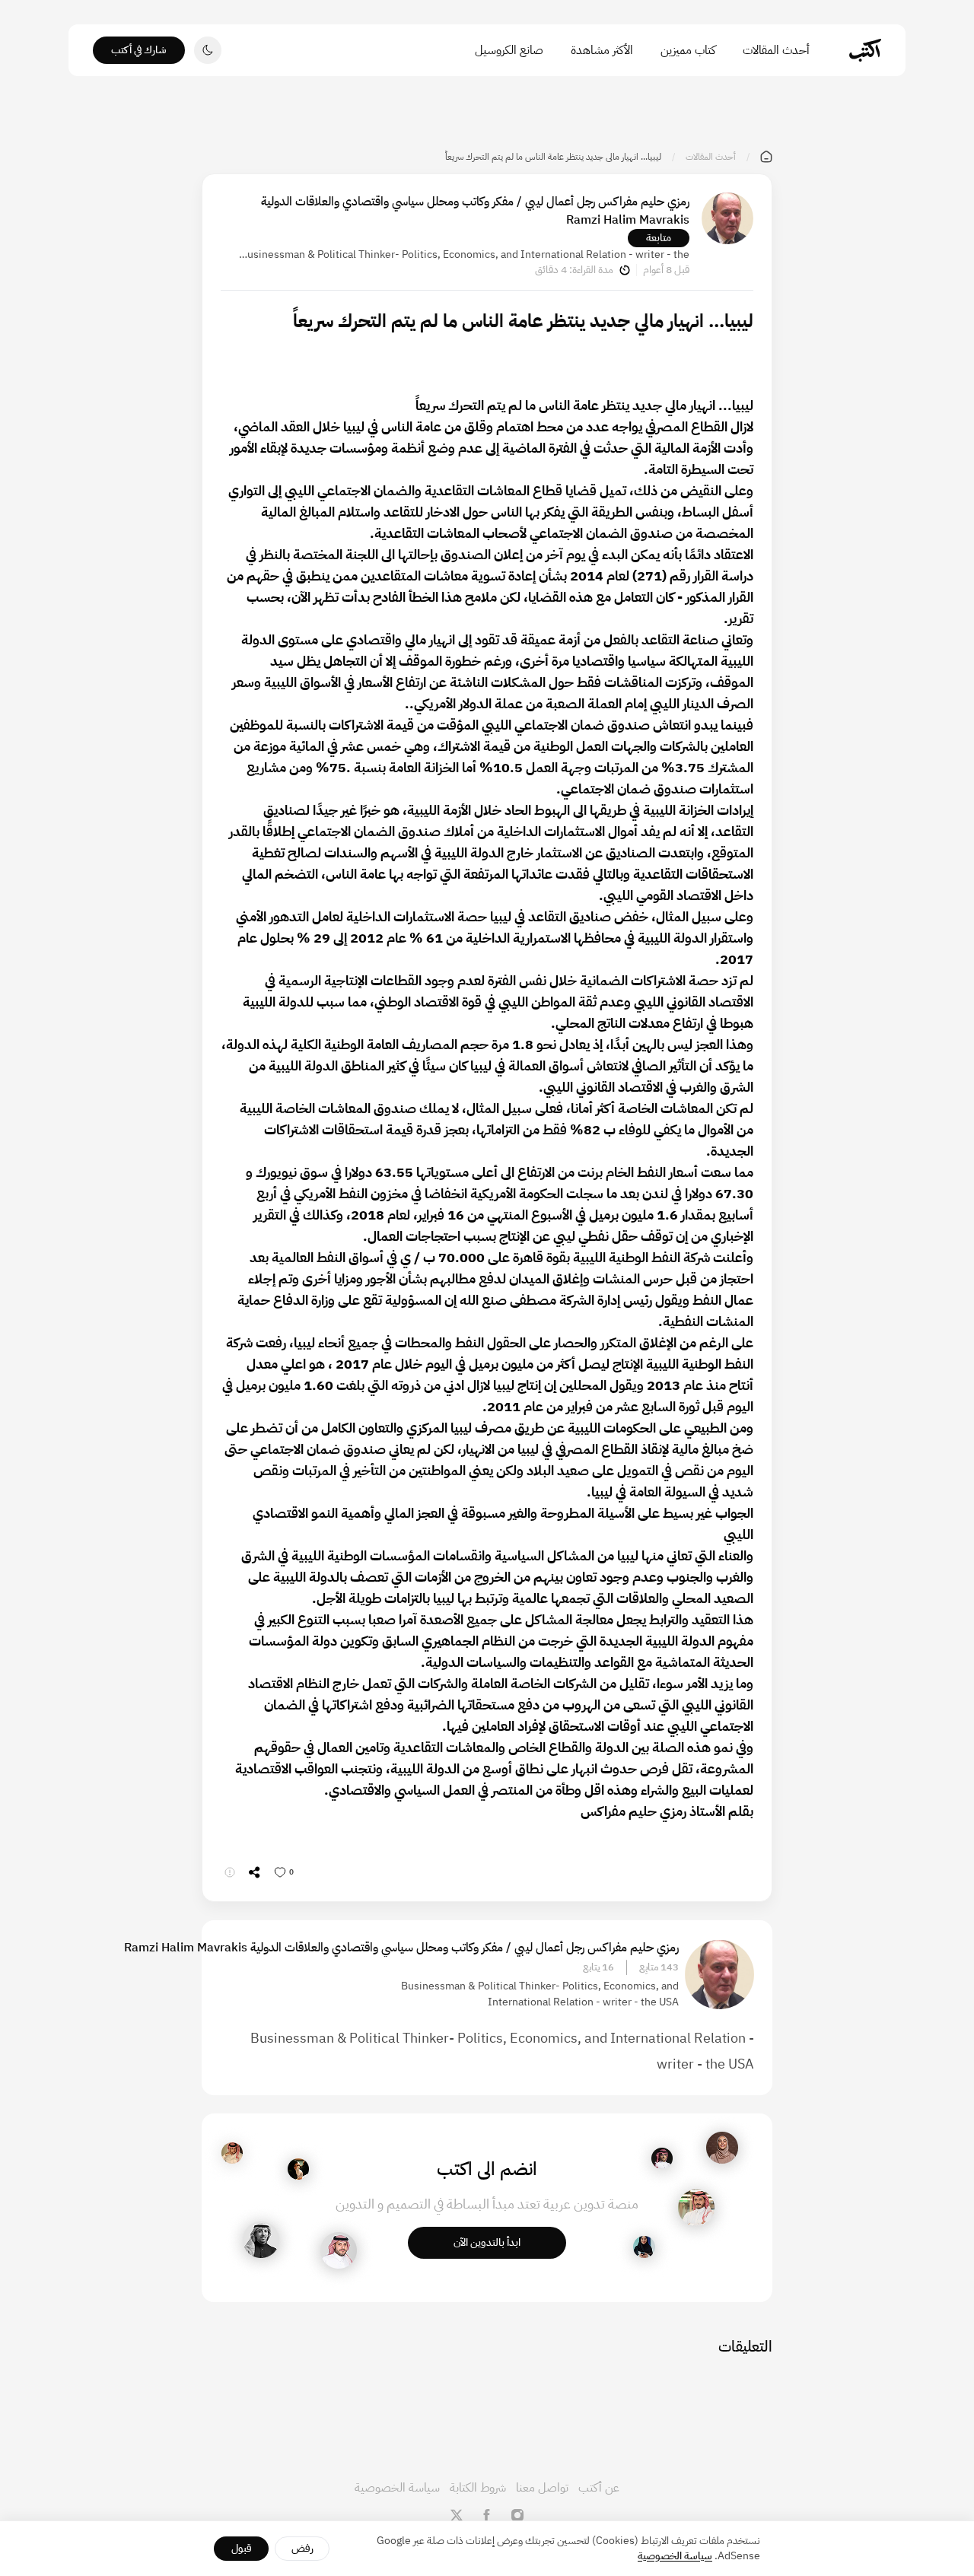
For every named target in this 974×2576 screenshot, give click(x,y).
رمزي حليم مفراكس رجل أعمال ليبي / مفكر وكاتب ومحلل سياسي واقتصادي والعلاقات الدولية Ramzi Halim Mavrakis (475, 211)
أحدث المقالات (776, 50)
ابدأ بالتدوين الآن (487, 2242)
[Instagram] (517, 2515)
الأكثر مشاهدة (602, 50)
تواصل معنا (542, 2488)
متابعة (659, 238)
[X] (457, 2515)
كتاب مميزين (688, 50)
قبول (242, 2548)
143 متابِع (659, 1967)
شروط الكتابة (478, 2488)
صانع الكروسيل (509, 50)
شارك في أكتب (139, 50)
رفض (302, 2548)
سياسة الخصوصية (397, 2488)
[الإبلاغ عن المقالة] (230, 1872)
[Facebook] (487, 2515)
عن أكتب (599, 2488)
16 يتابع (598, 1967)
